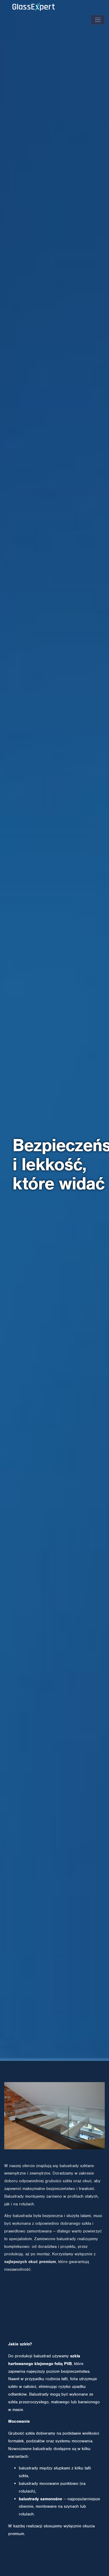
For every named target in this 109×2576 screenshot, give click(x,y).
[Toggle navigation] (98, 20)
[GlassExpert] (45, 15)
